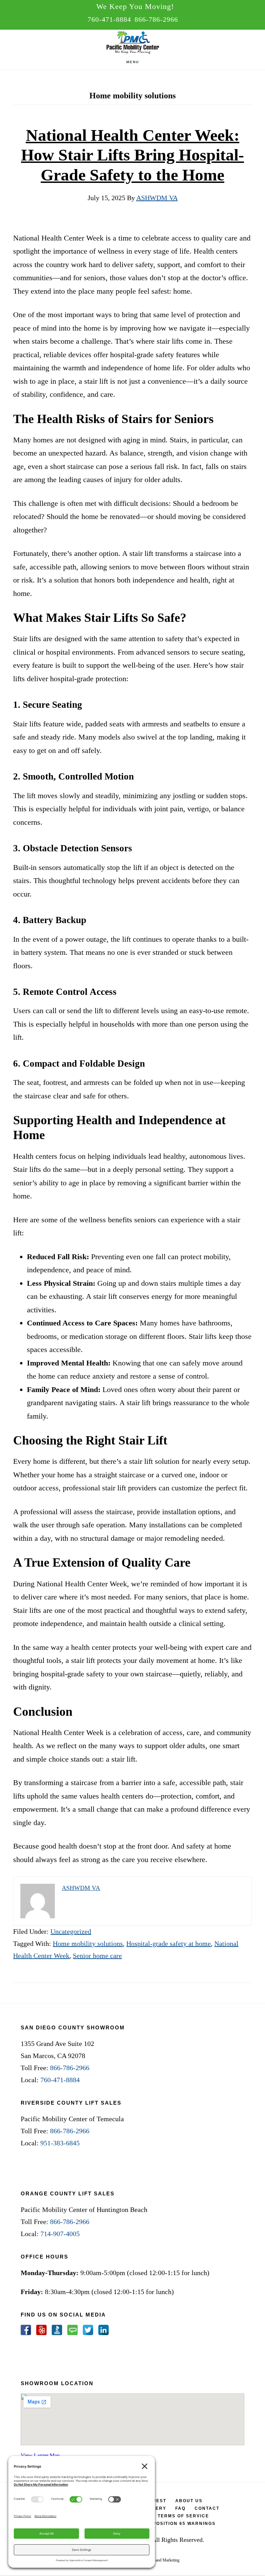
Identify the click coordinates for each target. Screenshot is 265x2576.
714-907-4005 (60, 2234)
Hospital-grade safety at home (169, 1943)
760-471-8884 (109, 19)
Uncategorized (71, 1931)
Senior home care (97, 1956)
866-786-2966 (156, 19)
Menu (133, 62)
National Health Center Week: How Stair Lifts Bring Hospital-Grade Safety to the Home (132, 155)
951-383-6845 (60, 2143)
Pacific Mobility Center (132, 43)
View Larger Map (40, 2455)
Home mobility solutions (88, 1943)
